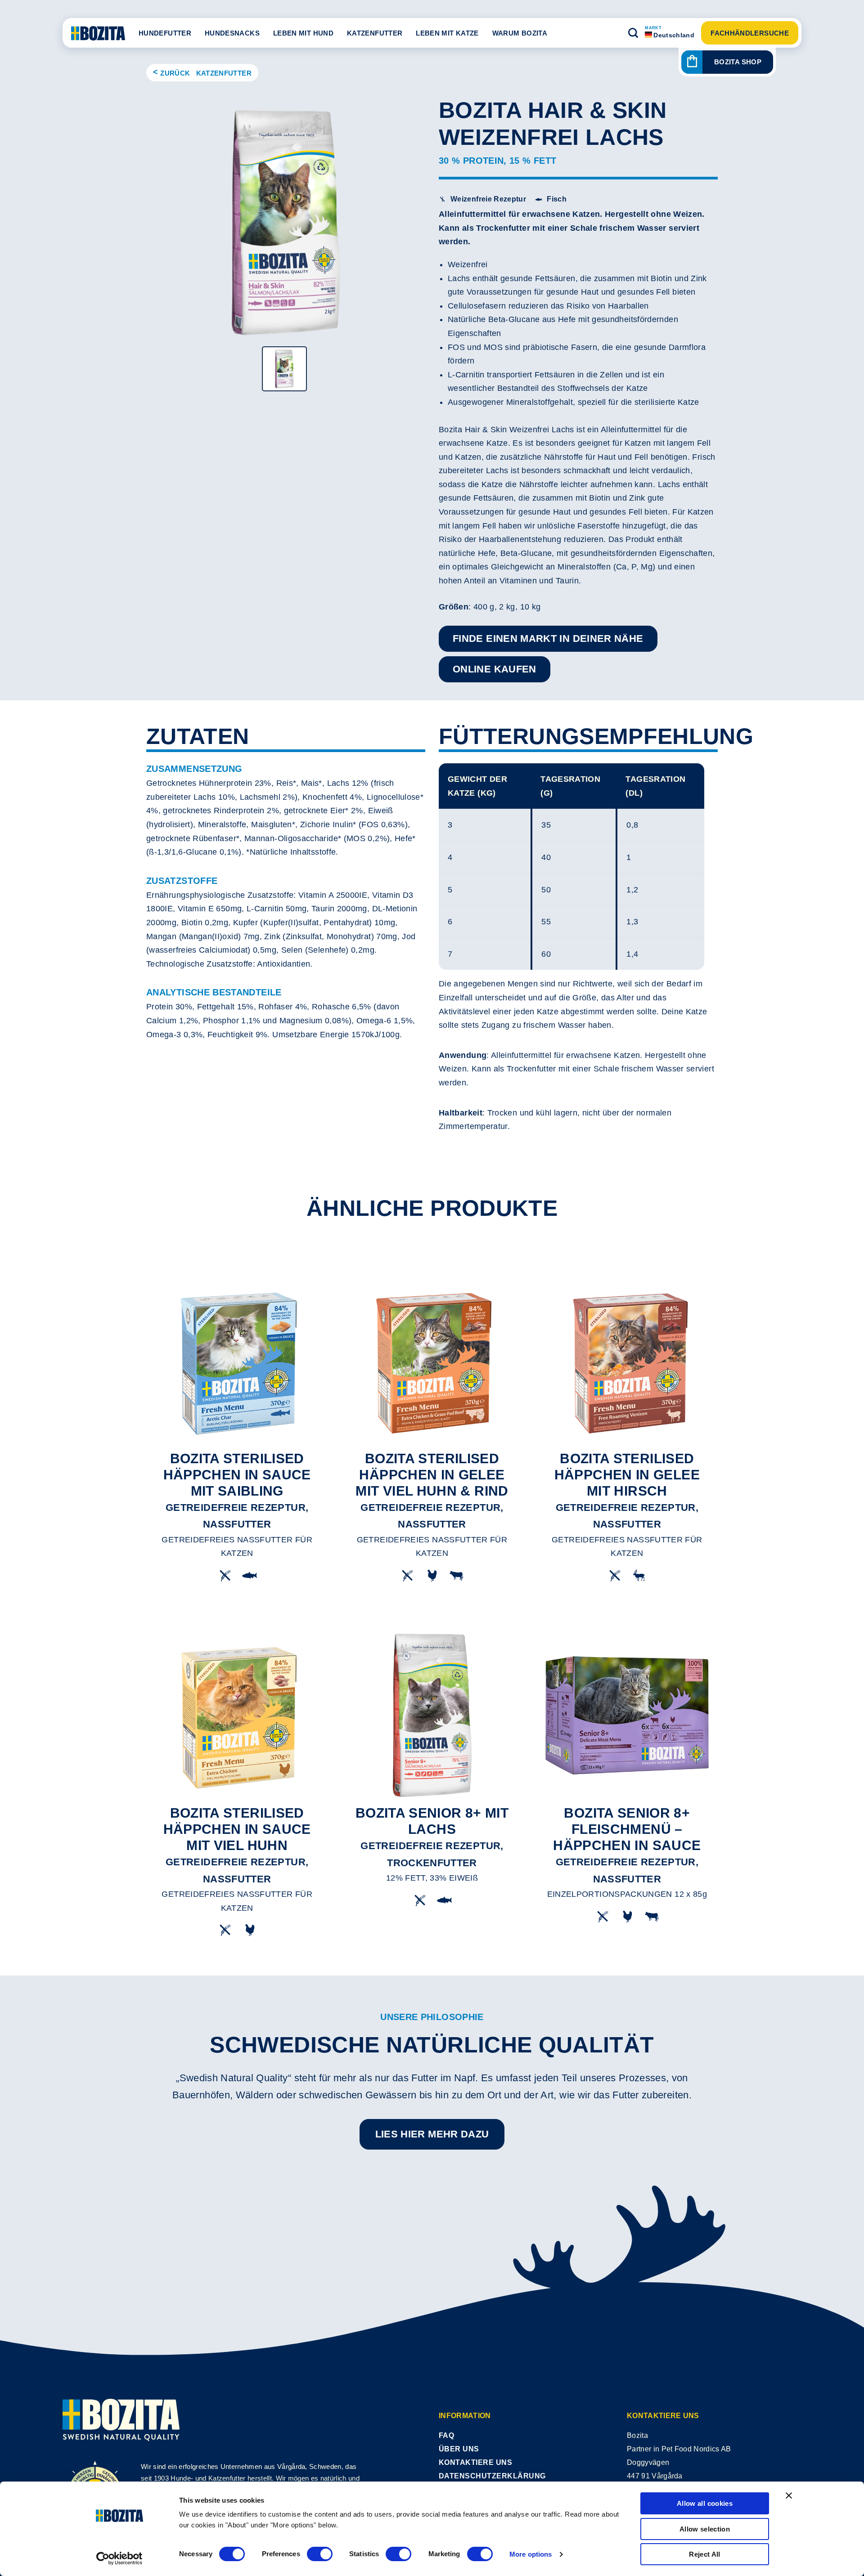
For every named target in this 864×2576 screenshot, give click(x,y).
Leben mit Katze (447, 33)
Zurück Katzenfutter (206, 73)
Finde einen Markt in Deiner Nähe (548, 638)
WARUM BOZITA (520, 33)
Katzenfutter (375, 33)
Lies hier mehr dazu (432, 2134)
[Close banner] (789, 2495)
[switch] (320, 2554)
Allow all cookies (705, 2503)
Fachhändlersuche (750, 33)
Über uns (459, 2449)
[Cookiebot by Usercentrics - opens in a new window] (119, 2558)
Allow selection (705, 2529)
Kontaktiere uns (475, 2462)
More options (531, 2554)
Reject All (705, 2554)
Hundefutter (165, 33)
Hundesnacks (232, 33)
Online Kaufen (495, 669)
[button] (633, 33)
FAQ (446, 2435)
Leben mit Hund (303, 33)
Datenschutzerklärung (492, 2476)
